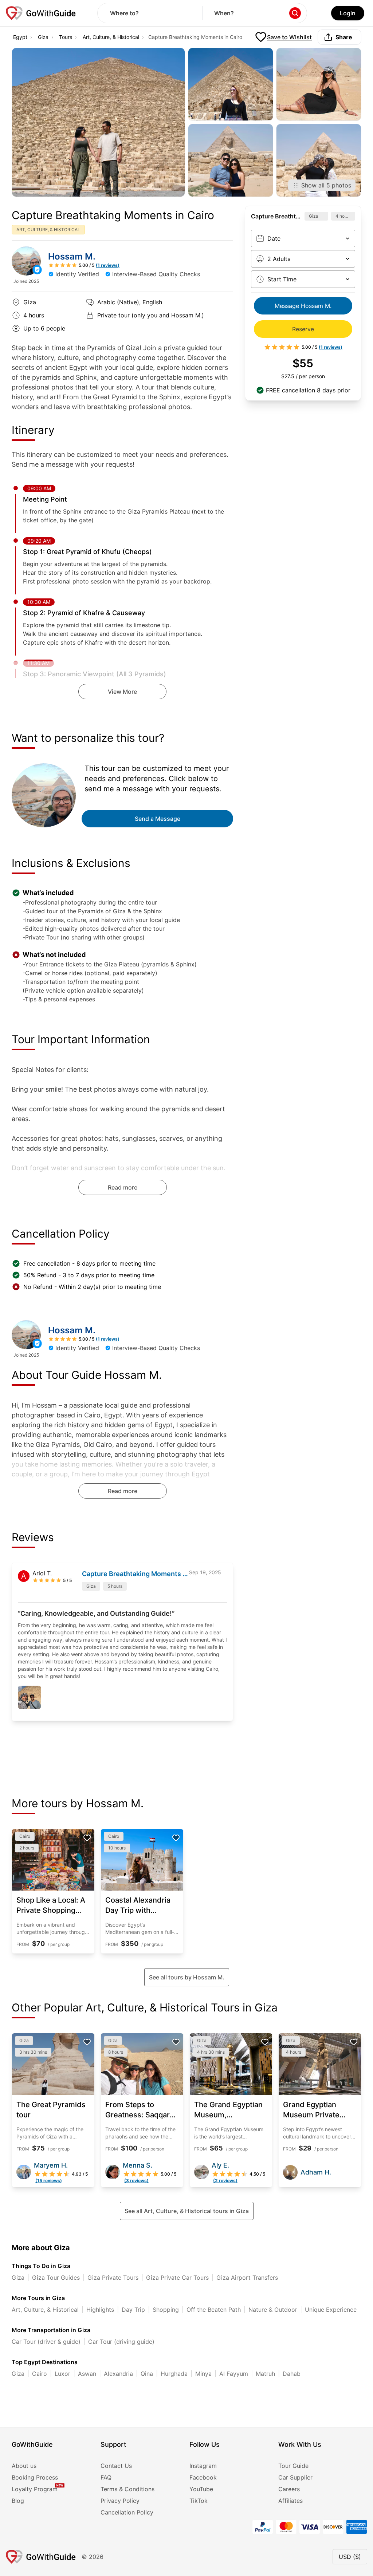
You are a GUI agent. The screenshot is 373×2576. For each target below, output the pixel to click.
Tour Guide (293, 2466)
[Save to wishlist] (87, 1838)
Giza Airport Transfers (247, 2278)
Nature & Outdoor (273, 2310)
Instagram (203, 2466)
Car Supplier (295, 2477)
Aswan (87, 2374)
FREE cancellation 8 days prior (308, 390)
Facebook (203, 2477)
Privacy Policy (120, 2501)
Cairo (40, 2374)
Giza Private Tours (113, 2278)
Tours (66, 37)
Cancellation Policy (127, 2512)
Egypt (20, 37)
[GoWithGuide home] (41, 13)
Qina (147, 2374)
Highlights (100, 2310)
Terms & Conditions (127, 2489)
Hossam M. (72, 256)
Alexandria (118, 2374)
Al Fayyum (234, 2374)
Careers (289, 2489)
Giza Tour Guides (56, 2278)
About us (24, 2466)
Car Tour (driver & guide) (46, 2342)
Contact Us (116, 2466)
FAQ (106, 2477)
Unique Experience (331, 2310)
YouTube (201, 2489)
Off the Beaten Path (214, 2310)
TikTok (199, 2501)
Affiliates (290, 2501)
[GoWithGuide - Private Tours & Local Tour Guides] (26, 261)
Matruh (265, 2374)
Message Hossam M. (303, 306)
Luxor (62, 2374)
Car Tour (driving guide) (121, 2342)
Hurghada (174, 2374)
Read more (123, 1187)
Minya (203, 2374)
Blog (18, 2501)
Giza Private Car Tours (177, 2278)
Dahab (292, 2374)
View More (122, 692)
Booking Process (35, 2477)
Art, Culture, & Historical (111, 37)
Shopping (166, 2310)
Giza (43, 37)
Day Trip (133, 2310)
